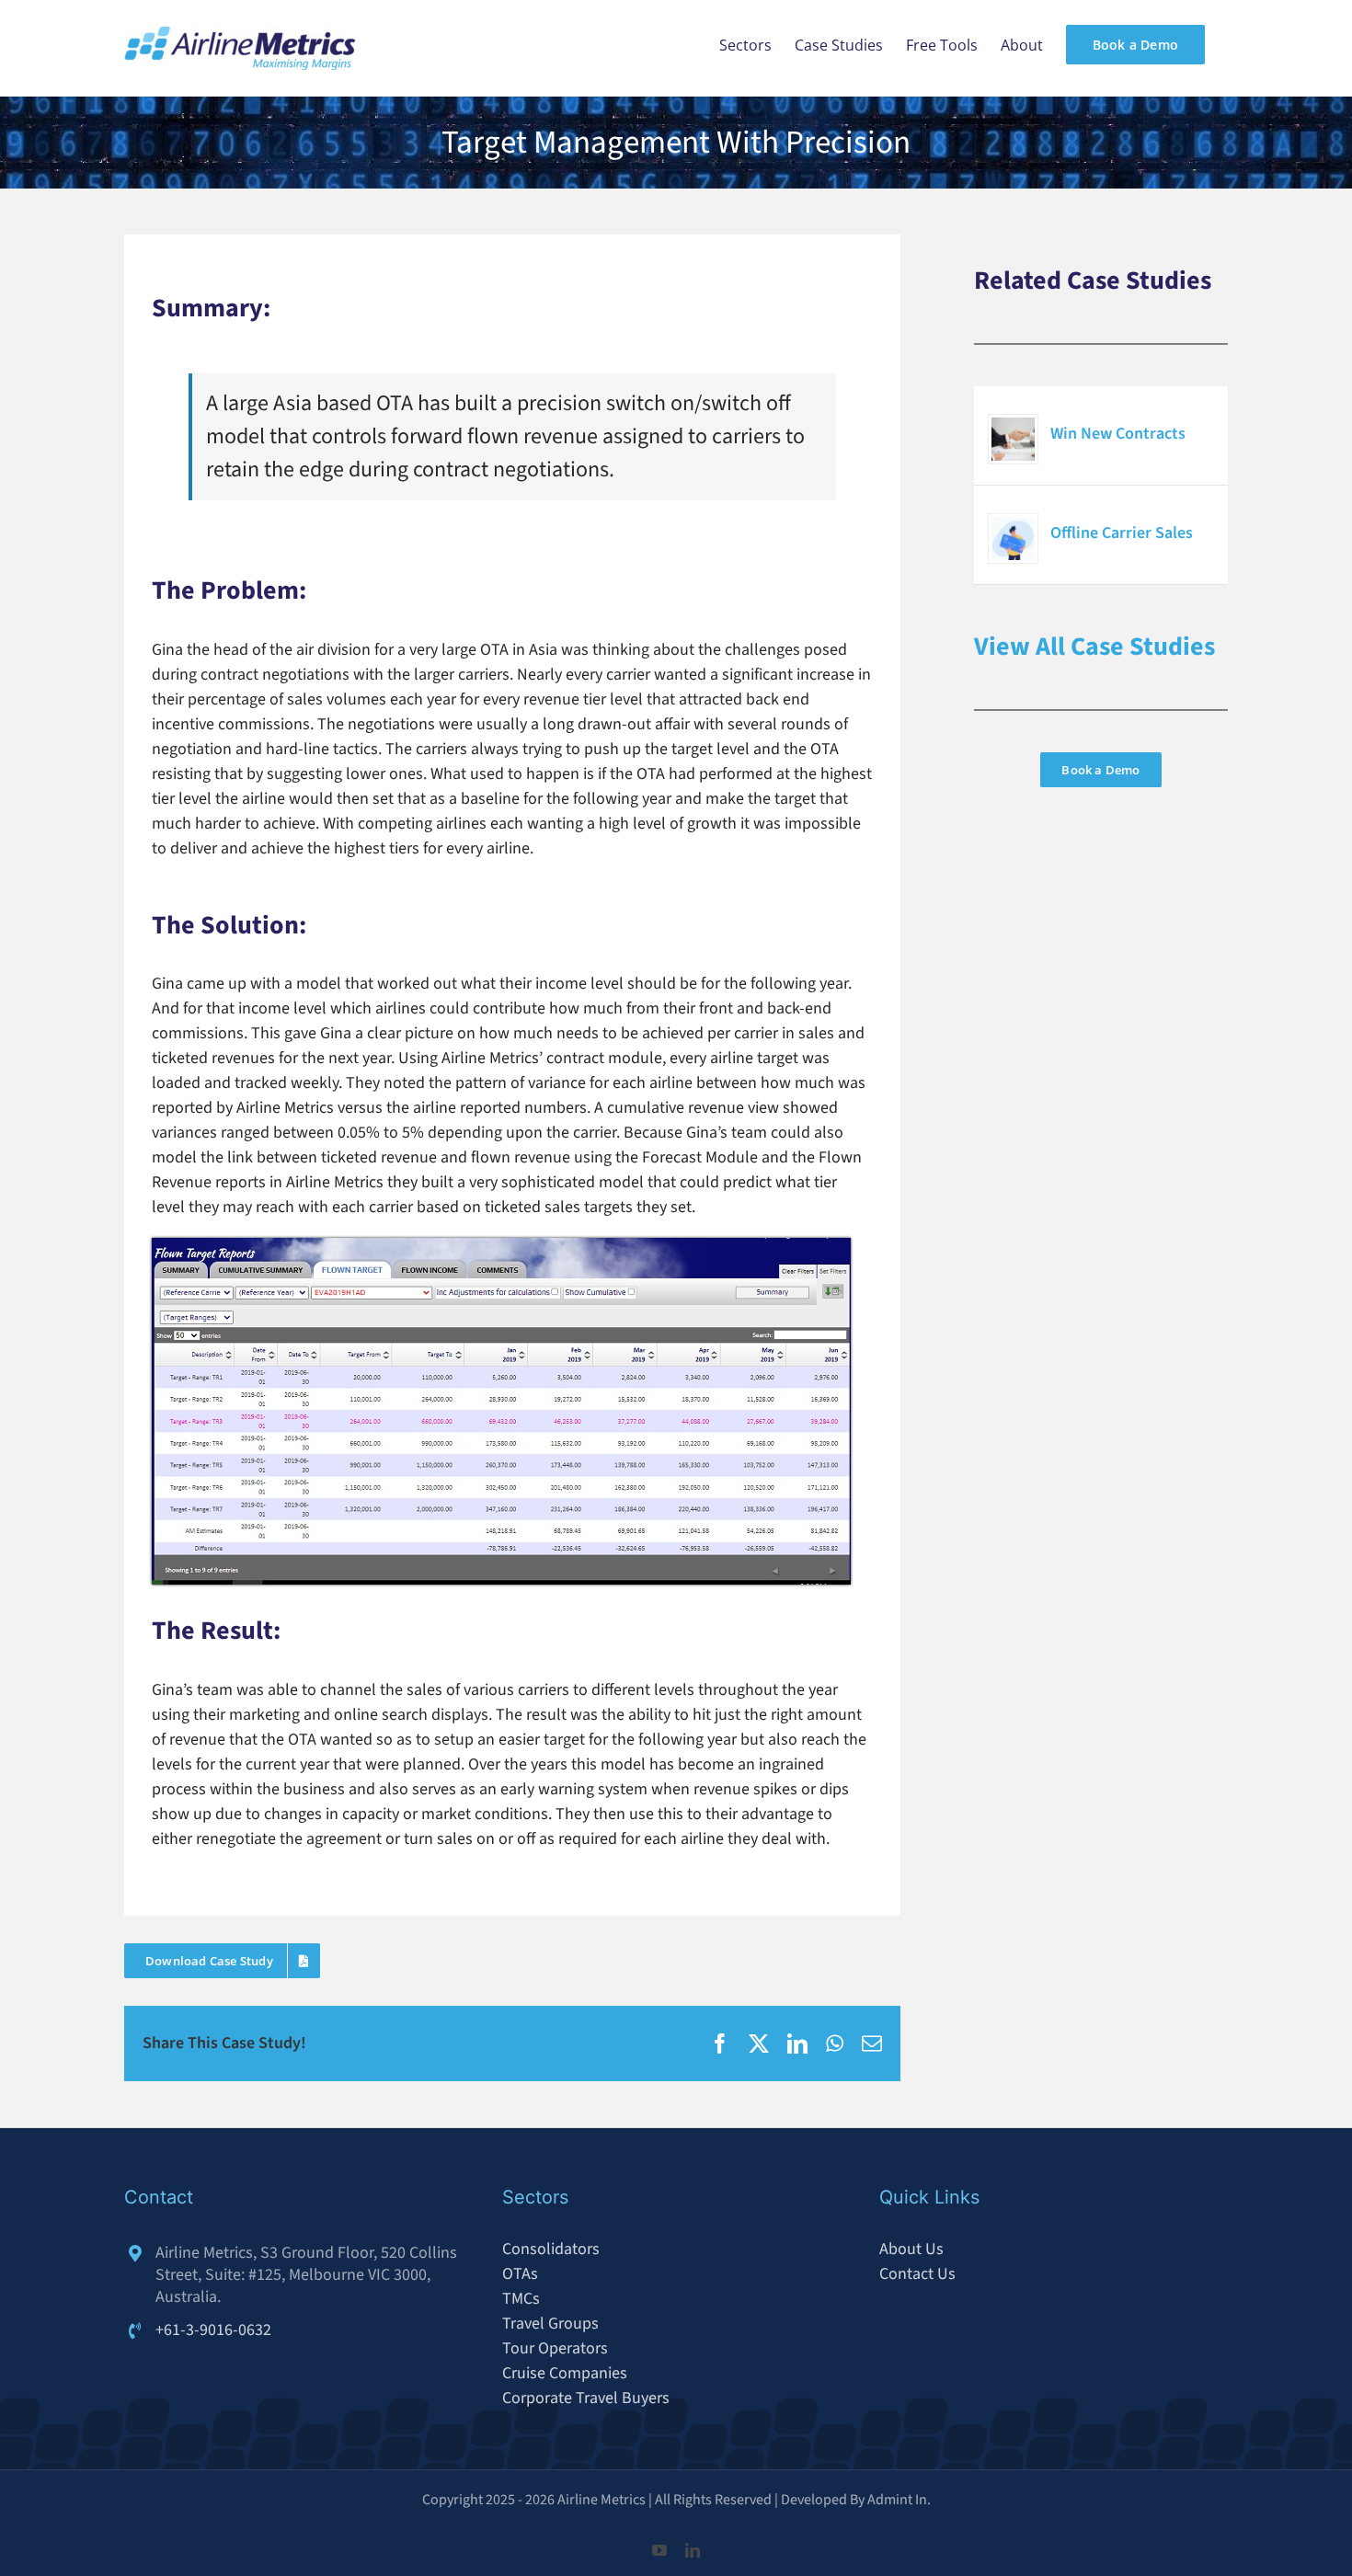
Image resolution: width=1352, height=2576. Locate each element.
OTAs (520, 2274)
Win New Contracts (1118, 434)
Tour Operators (555, 2348)
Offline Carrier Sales (1122, 533)
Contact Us (917, 2274)
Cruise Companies (565, 2373)
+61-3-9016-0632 (213, 2330)
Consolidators (551, 2249)
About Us (911, 2249)
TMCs (521, 2299)
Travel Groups (550, 2324)
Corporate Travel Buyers (586, 2398)
